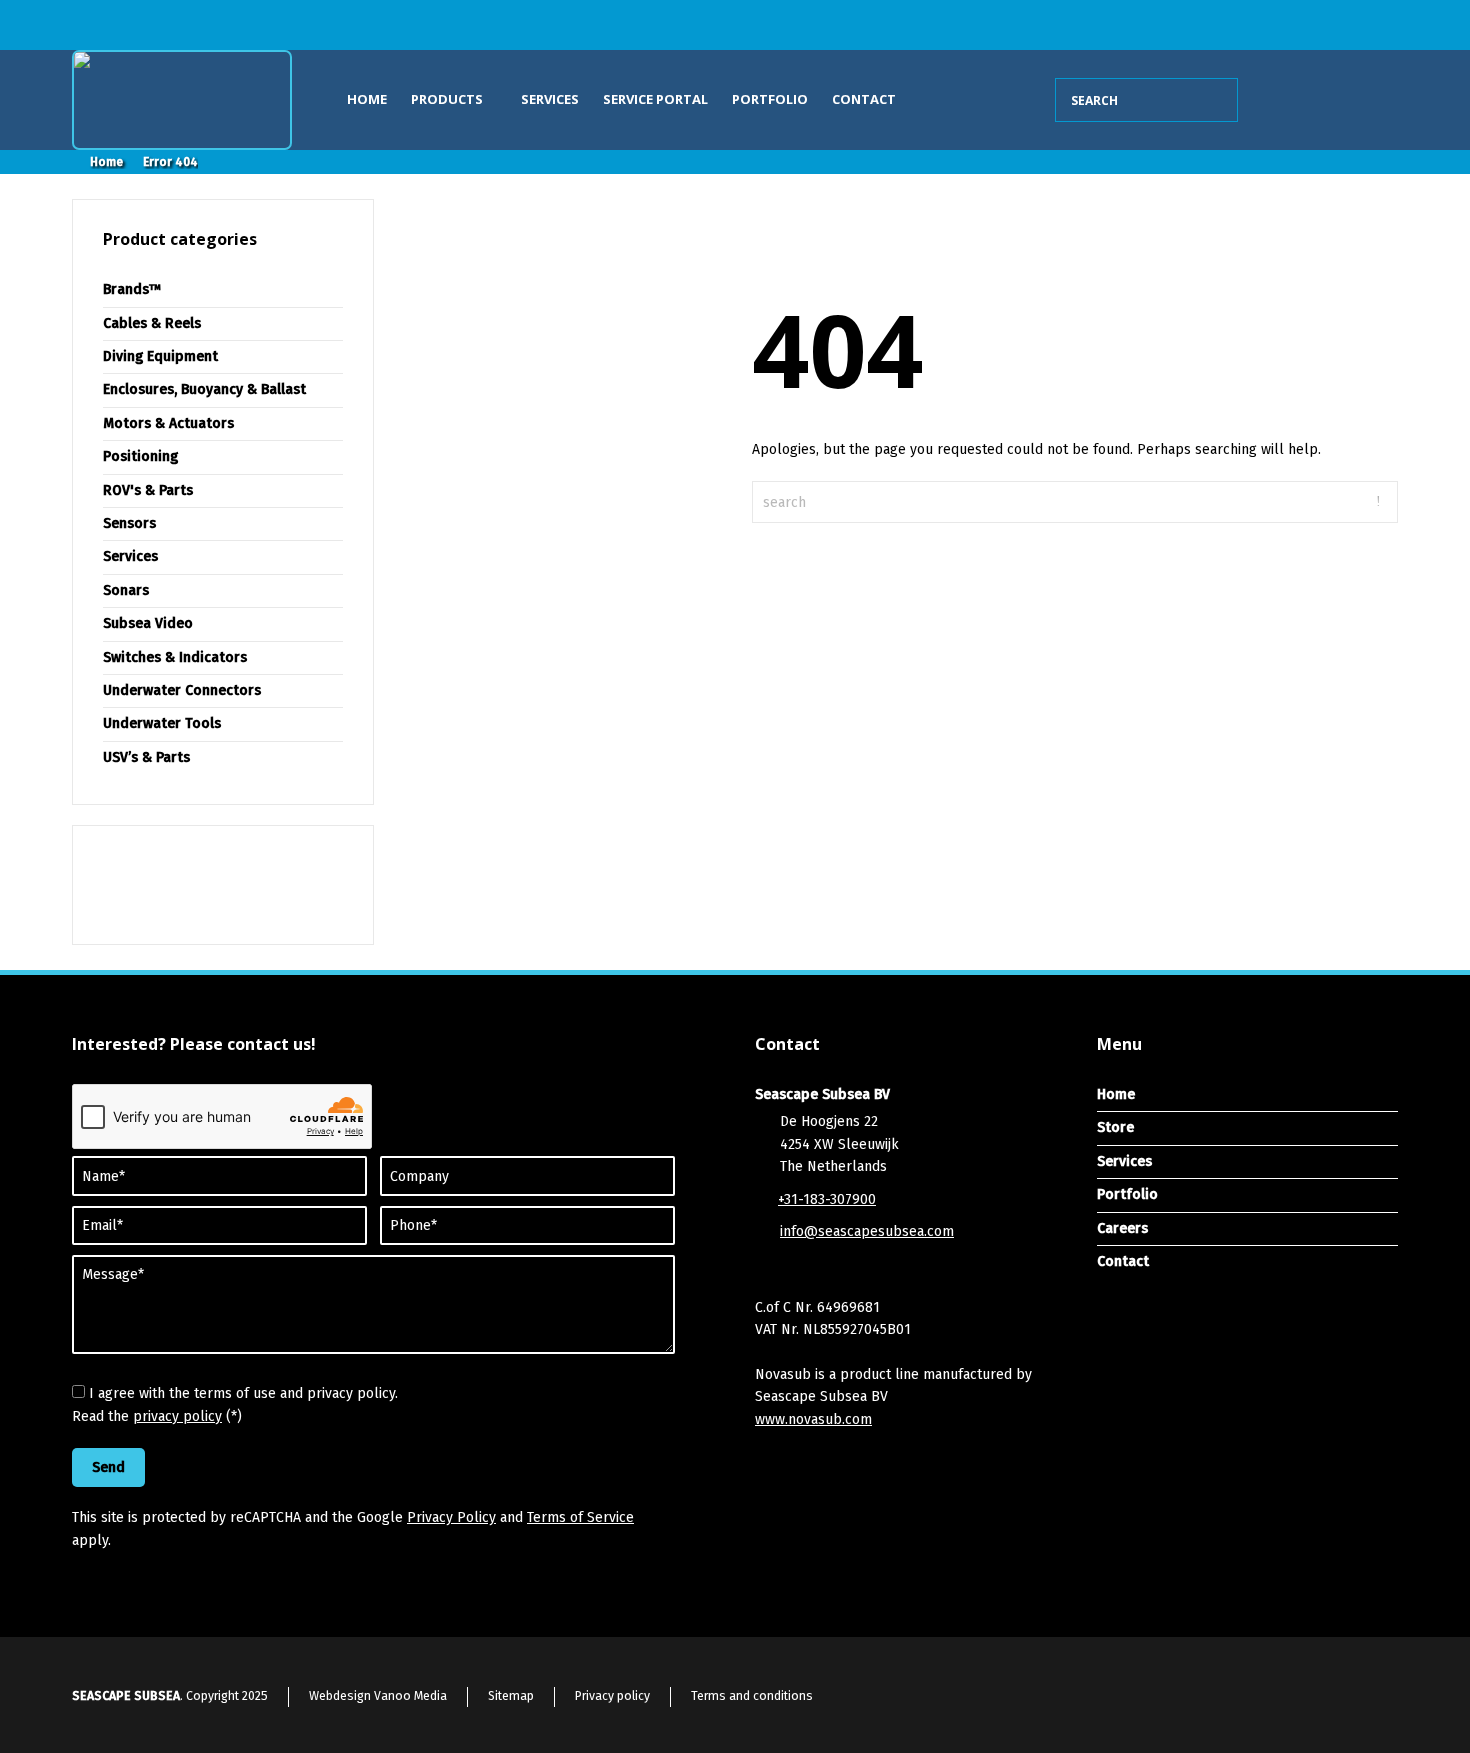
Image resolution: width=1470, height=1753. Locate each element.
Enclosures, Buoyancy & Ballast (204, 389)
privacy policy (177, 1416)
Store (1115, 1127)
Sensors (129, 523)
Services (550, 99)
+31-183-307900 (827, 1199)
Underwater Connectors (182, 690)
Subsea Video (148, 623)
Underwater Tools (162, 723)
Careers (1122, 1228)
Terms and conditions (752, 1696)
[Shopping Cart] (1276, 100)
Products (448, 99)
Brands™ (132, 289)
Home (367, 99)
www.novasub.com (813, 1419)
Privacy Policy (451, 1517)
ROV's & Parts (148, 490)
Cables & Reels (152, 323)
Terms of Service (580, 1517)
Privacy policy (612, 1696)
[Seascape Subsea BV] (182, 100)
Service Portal (655, 99)
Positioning (140, 456)
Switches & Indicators (175, 657)
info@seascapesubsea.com (867, 1231)
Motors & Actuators (168, 423)
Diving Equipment (160, 356)
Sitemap (511, 1696)
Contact (864, 99)
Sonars (126, 590)
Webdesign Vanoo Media (378, 1696)
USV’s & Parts (146, 757)
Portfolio (770, 99)
